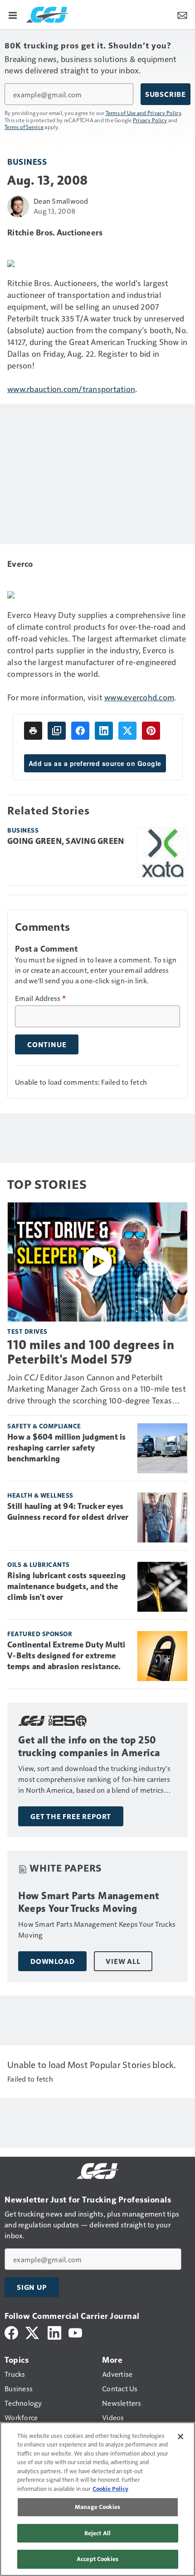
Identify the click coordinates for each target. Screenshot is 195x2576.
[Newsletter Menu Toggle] (182, 14)
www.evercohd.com (139, 697)
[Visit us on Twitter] (33, 2332)
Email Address (40, 998)
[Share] (80, 731)
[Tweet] (127, 731)
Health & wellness (40, 1495)
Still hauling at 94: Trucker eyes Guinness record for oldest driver (68, 1512)
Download (52, 1961)
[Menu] (13, 14)
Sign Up (32, 2287)
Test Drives (27, 1331)
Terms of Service (24, 127)
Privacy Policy (150, 120)
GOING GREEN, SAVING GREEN (66, 841)
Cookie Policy (110, 2489)
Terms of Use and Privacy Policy (144, 113)
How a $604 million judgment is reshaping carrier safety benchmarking (67, 1448)
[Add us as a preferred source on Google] (57, 731)
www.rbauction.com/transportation (71, 389)
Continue (47, 1044)
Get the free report (71, 1816)
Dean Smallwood (61, 201)
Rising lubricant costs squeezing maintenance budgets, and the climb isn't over (66, 1586)
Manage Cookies (97, 2507)
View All (123, 1961)
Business (27, 161)
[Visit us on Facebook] (11, 2332)
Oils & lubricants (39, 1564)
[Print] (33, 731)
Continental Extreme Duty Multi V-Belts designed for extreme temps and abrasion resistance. (66, 1656)
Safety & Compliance (44, 1426)
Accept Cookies (97, 2559)
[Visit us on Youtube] (75, 2332)
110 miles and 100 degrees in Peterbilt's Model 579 (91, 1352)
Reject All (97, 2533)
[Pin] (151, 731)
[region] (97, 2499)
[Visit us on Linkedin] (54, 2332)
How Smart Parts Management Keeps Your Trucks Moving (88, 1902)
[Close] (180, 2437)
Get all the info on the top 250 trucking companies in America (89, 1746)
